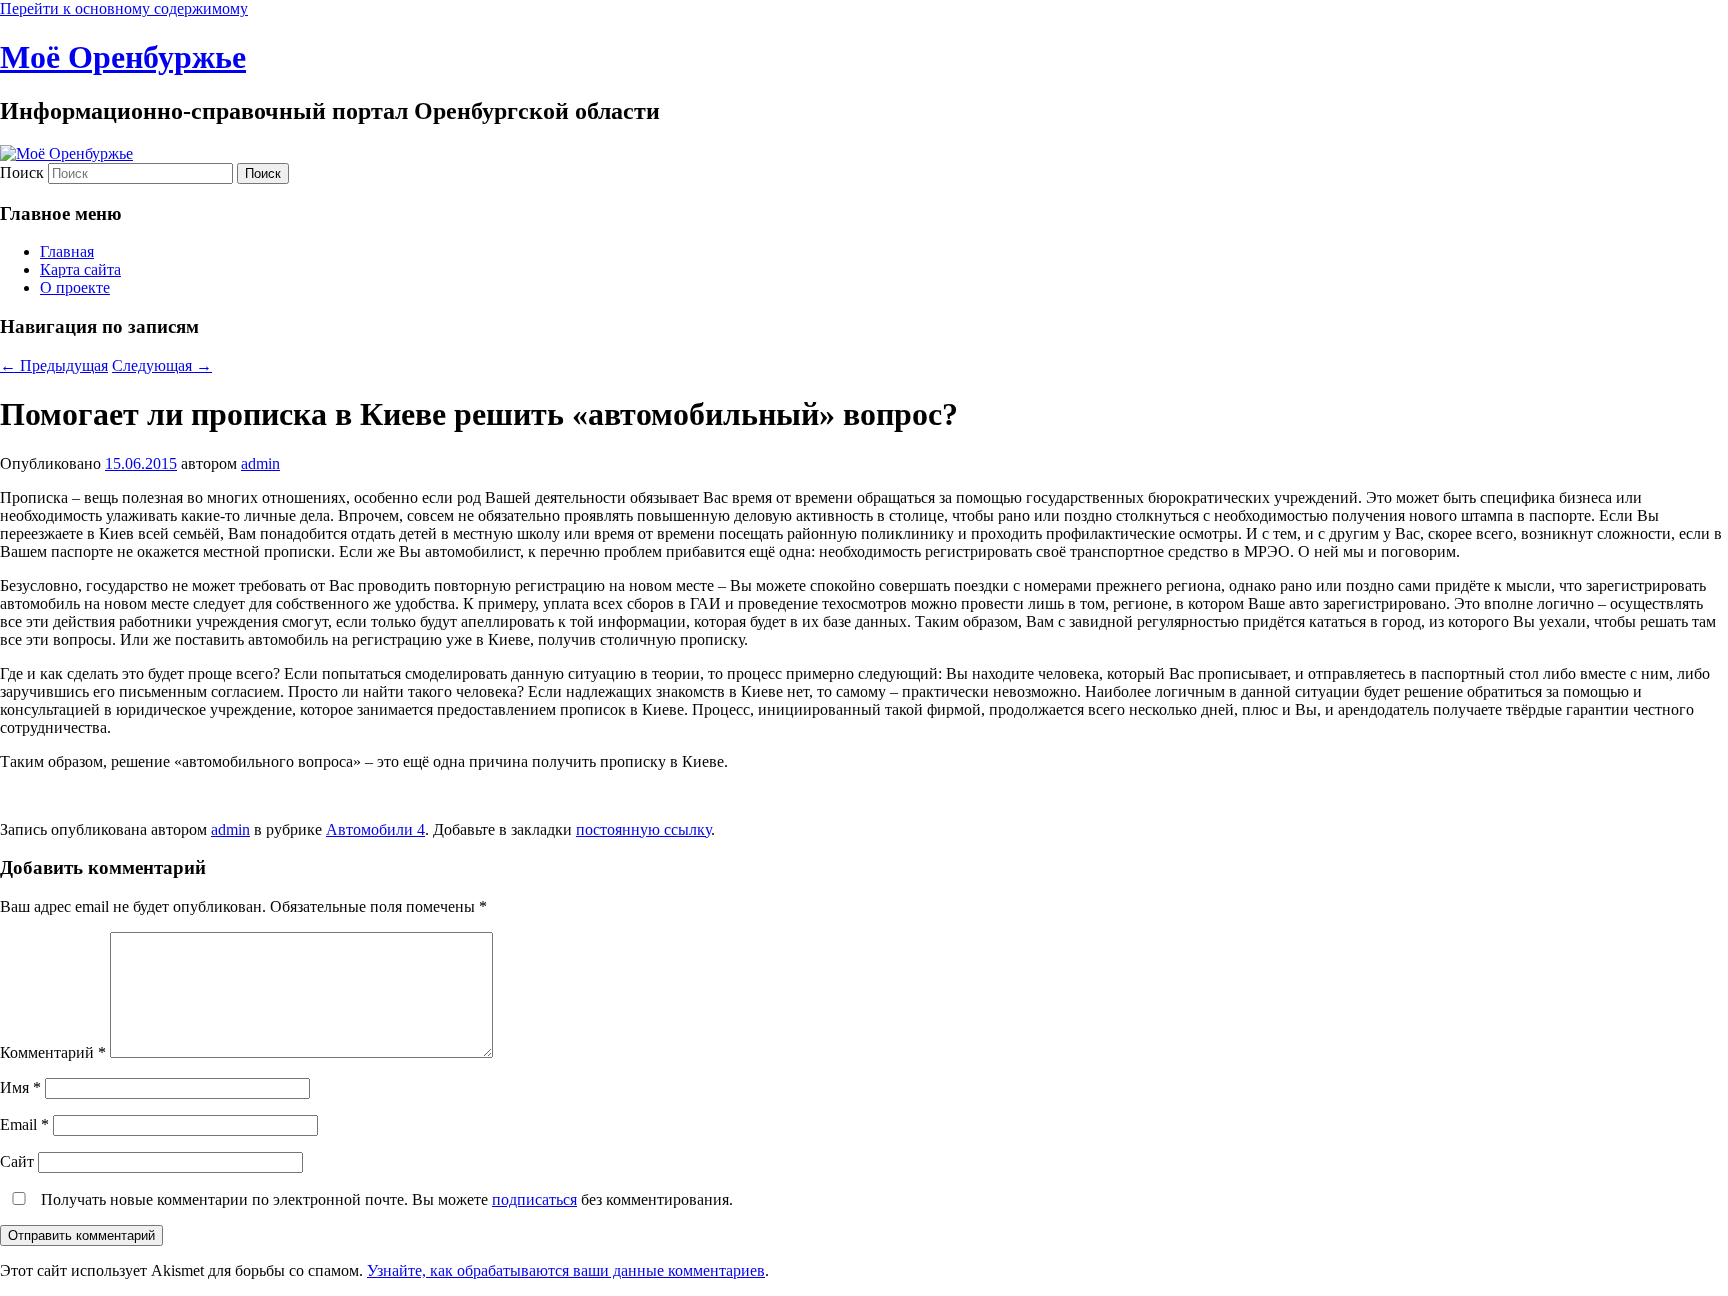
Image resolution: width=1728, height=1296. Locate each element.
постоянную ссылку (643, 829)
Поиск (22, 172)
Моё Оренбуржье (123, 57)
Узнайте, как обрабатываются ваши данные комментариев (566, 1270)
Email (24, 1124)
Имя (20, 1087)
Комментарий (53, 1052)
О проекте (75, 287)
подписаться (534, 1199)
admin (260, 463)
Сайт (17, 1161)
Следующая (162, 365)
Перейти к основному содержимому (124, 8)
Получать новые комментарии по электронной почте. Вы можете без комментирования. (385, 1199)
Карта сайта (80, 269)
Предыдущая (54, 365)
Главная (67, 251)
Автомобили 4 (375, 829)
